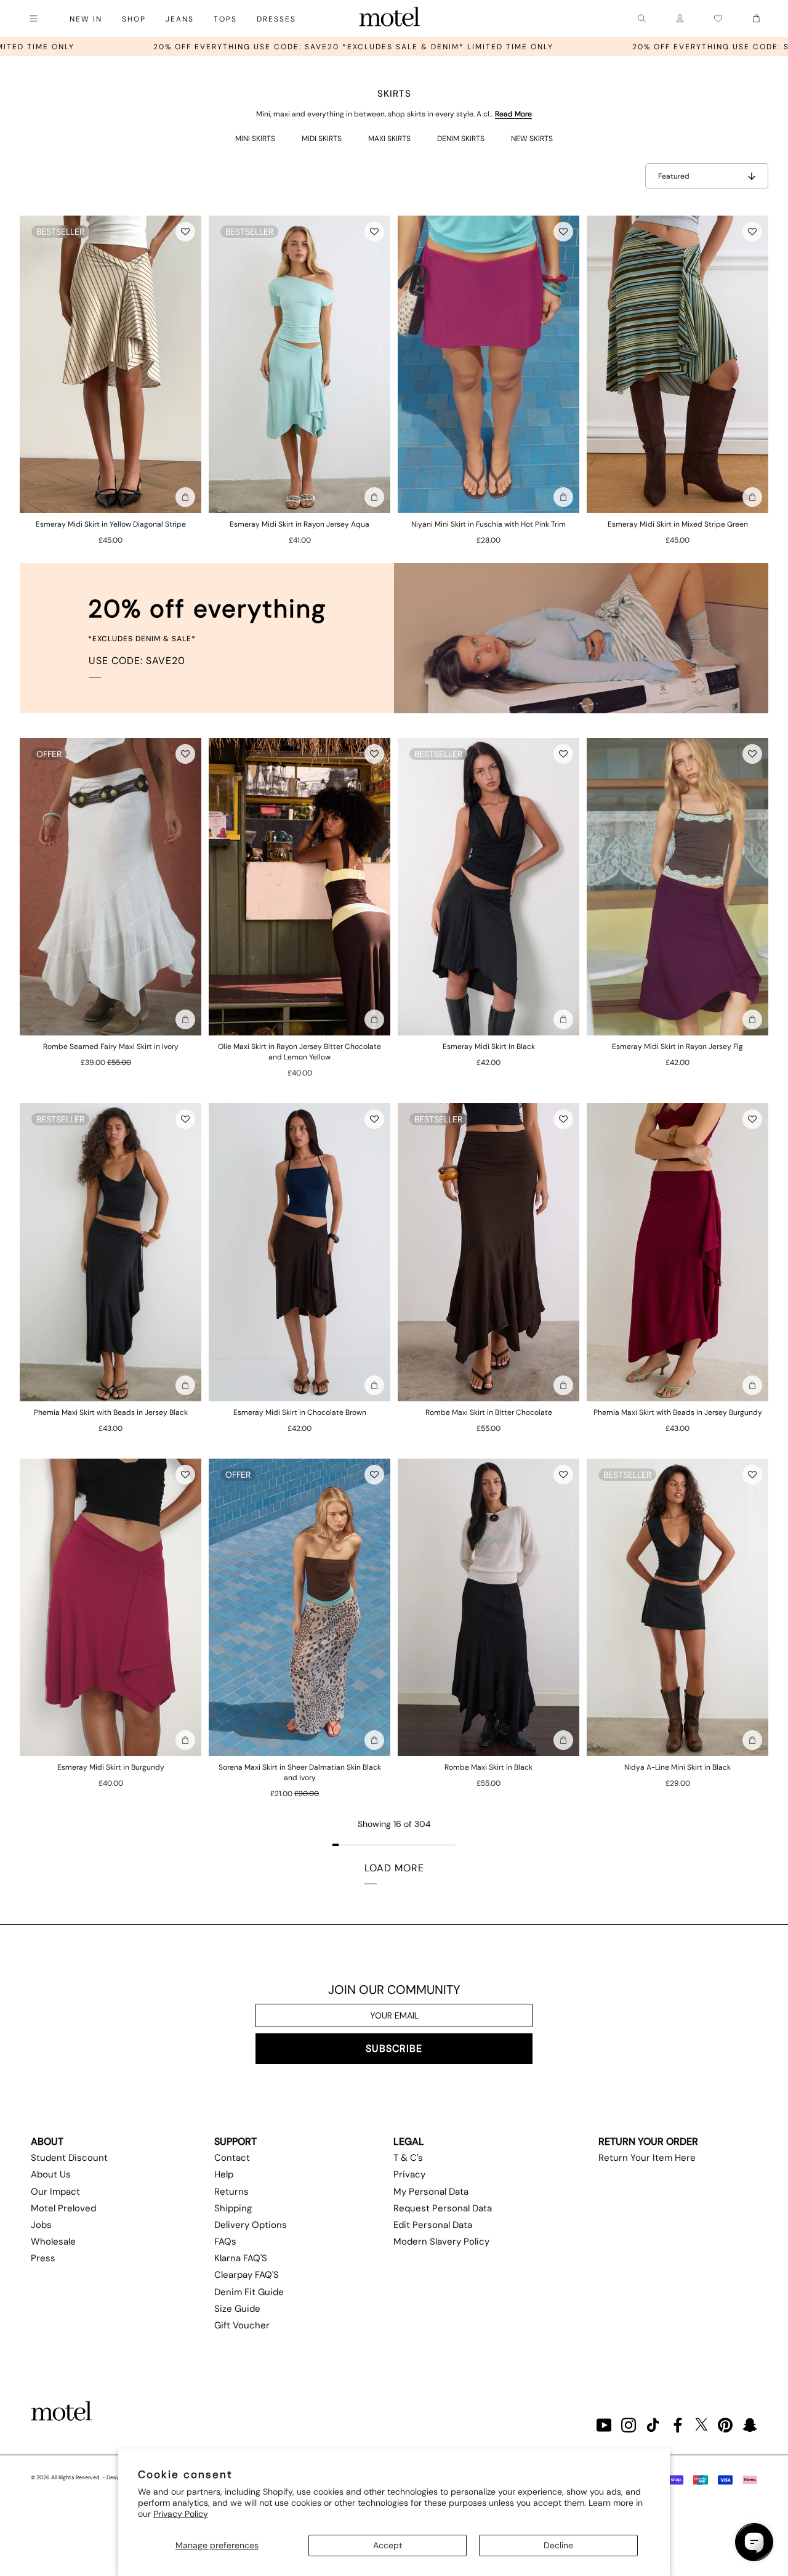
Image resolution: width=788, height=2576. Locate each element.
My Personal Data (431, 2192)
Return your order (648, 2141)
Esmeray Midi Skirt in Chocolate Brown (300, 1412)
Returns (231, 2192)
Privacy (409, 2174)
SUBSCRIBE (394, 2048)
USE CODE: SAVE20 (137, 661)
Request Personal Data (443, 2208)
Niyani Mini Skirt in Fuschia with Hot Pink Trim (488, 524)
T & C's (408, 2158)
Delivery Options (251, 2225)
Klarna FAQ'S (241, 2258)
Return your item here (647, 2158)
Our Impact (55, 2192)
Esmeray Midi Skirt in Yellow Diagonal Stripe (111, 524)
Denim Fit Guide (249, 2292)
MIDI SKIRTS (322, 139)
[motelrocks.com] (390, 18)
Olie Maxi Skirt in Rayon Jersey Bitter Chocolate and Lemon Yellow (300, 1052)
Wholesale (53, 2242)
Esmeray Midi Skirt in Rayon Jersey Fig (677, 1047)
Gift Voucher (242, 2325)
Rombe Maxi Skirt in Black (488, 1767)
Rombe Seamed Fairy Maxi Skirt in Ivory (111, 1047)
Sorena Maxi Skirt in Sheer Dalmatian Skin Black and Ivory (300, 1772)
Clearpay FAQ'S (247, 2275)
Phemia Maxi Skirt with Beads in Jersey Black (111, 1412)
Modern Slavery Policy (441, 2242)
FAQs (225, 2242)
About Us (51, 2174)
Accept (388, 2545)
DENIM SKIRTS (461, 139)
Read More (513, 114)
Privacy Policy (181, 2514)
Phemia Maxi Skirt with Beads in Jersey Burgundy (678, 1412)
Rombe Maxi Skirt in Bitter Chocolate (489, 1412)
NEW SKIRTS (532, 139)
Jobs (41, 2225)
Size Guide (237, 2309)
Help (224, 2174)
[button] (185, 232)
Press (43, 2258)
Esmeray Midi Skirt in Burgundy (111, 1767)
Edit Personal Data (433, 2225)
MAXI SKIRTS (389, 139)
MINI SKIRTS (255, 139)
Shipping (233, 2208)
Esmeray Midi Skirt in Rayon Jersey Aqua (300, 524)
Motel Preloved (63, 2208)
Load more (394, 1868)
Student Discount (69, 2158)
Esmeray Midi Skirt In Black (489, 1047)
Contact (232, 2158)
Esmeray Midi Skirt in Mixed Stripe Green (678, 524)
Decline (558, 2545)
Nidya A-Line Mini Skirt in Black (677, 1767)
